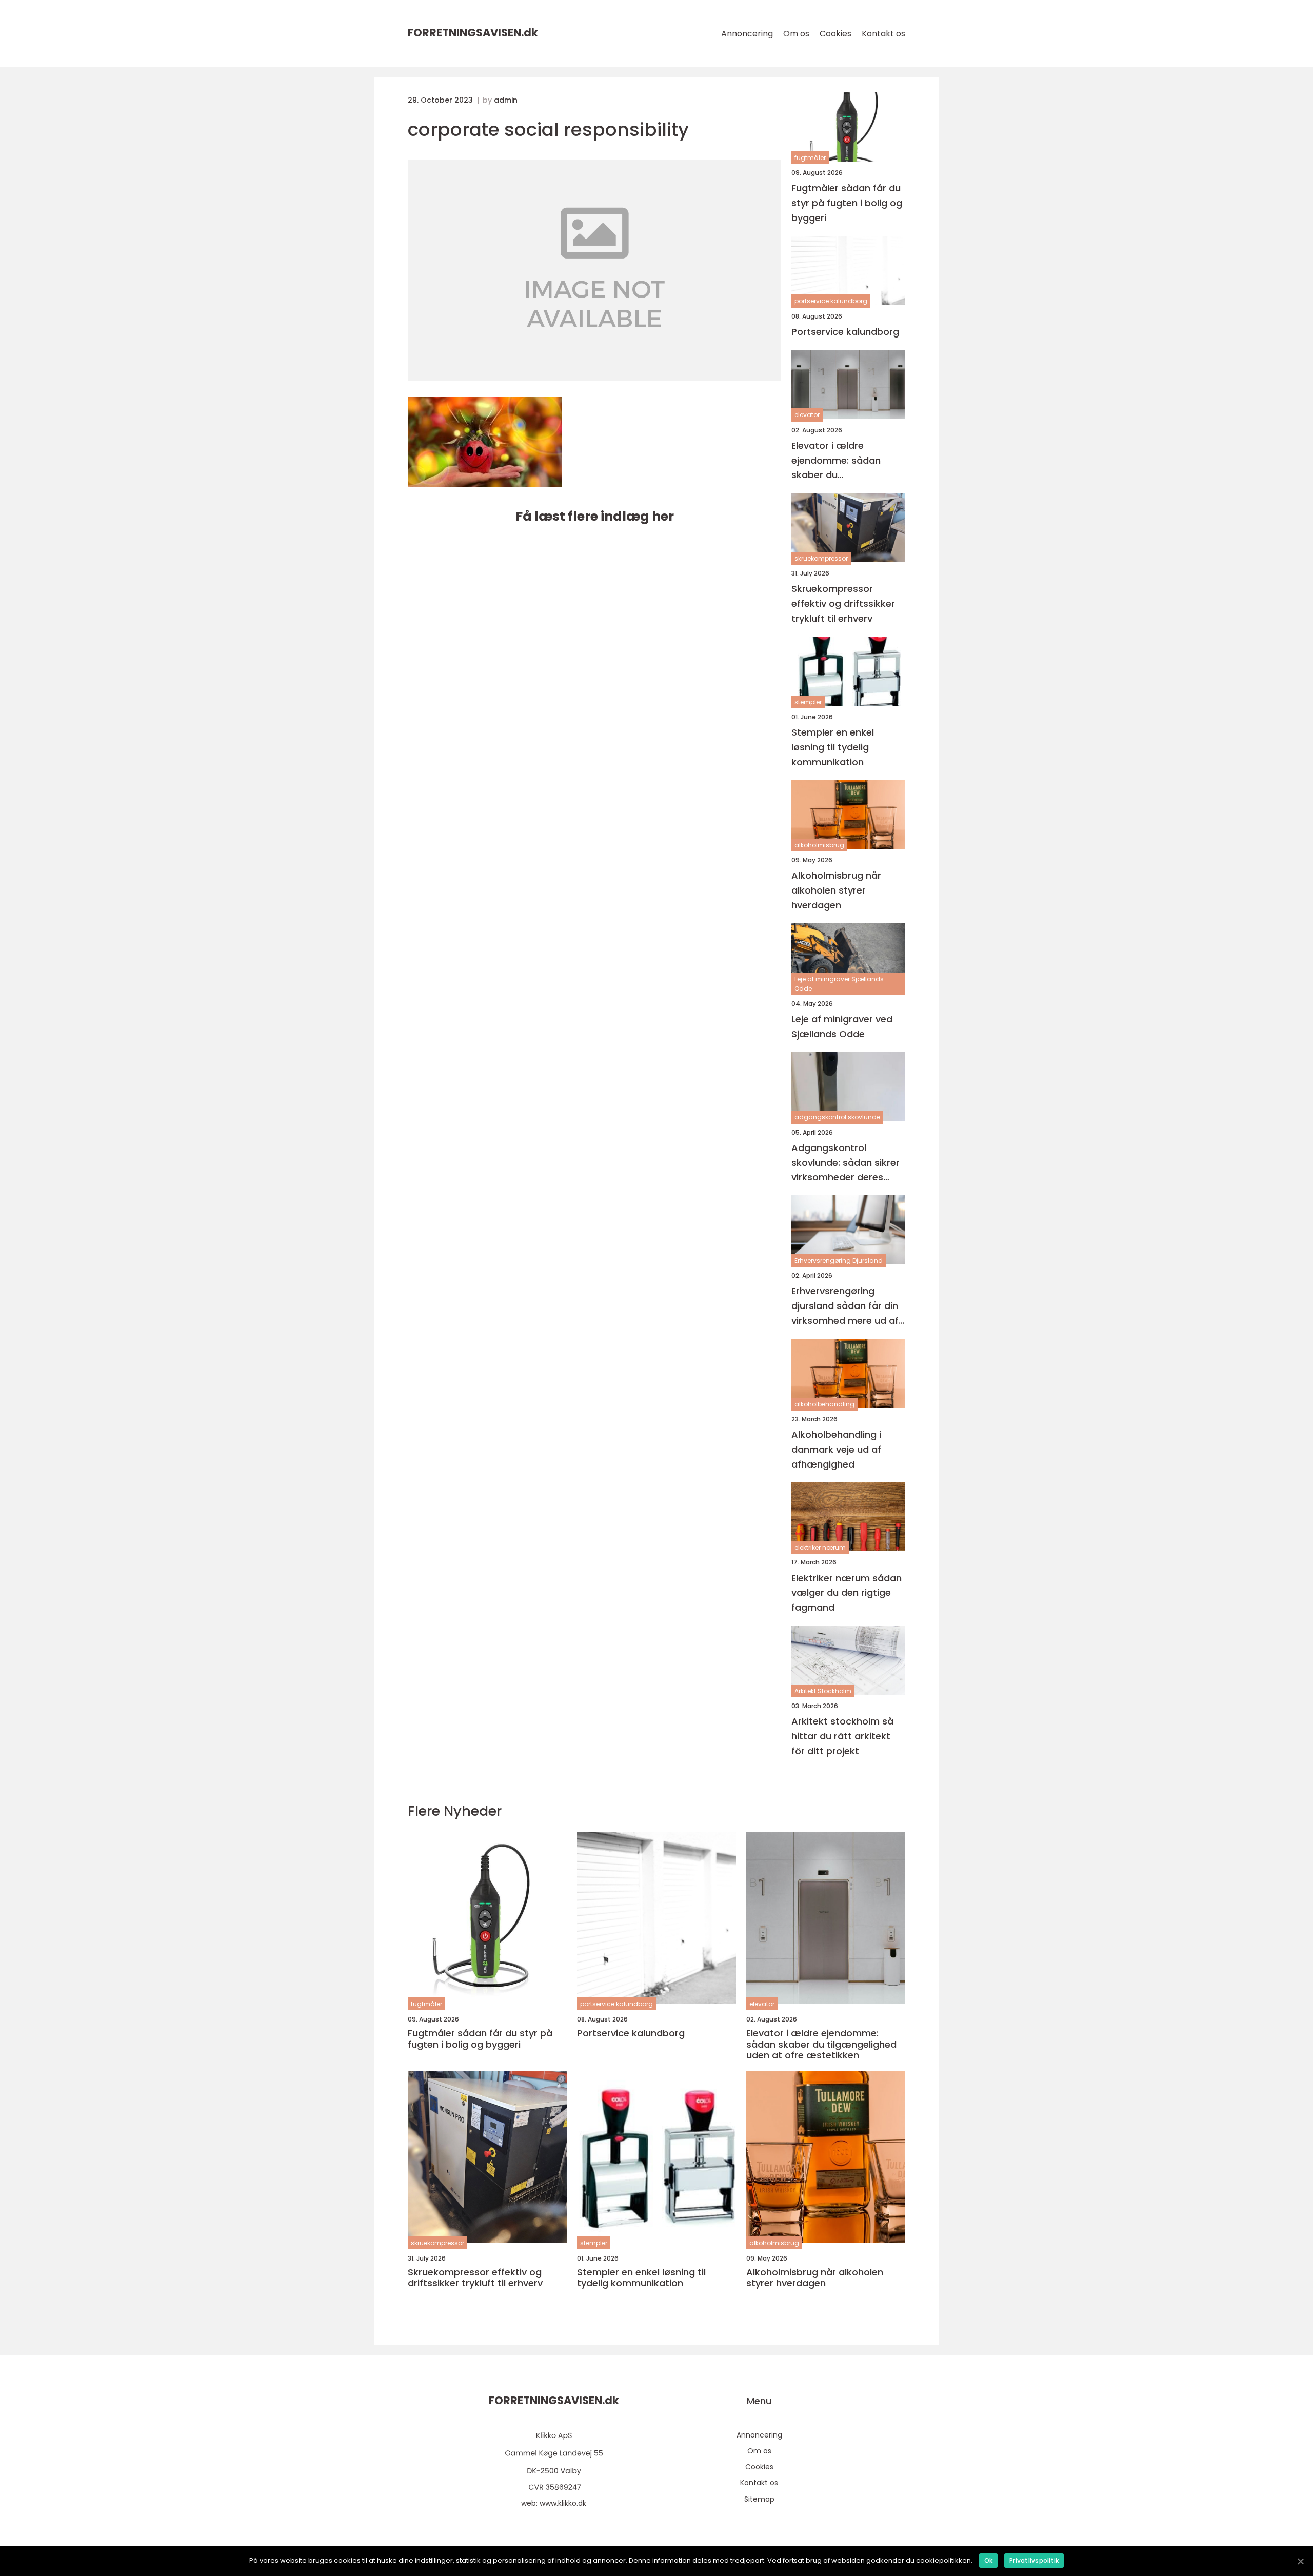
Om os (796, 34)
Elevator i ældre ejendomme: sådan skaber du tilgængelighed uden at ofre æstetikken (846, 461)
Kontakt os (883, 34)
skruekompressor (821, 558)
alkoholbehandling (824, 1404)
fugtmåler (810, 158)
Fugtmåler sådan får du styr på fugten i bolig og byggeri (847, 203)
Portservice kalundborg (845, 332)
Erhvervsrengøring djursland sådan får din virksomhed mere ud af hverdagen (845, 1306)
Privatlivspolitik (1034, 2560)
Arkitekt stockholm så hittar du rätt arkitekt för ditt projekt (842, 1736)
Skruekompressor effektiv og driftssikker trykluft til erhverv (843, 603)
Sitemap (759, 2499)
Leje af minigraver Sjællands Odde (839, 984)
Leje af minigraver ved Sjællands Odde (842, 1026)
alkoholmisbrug (819, 845)
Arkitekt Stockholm (823, 1691)
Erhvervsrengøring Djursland (839, 1261)
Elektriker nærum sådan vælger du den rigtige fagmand (847, 1593)
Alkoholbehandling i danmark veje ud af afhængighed (836, 1449)
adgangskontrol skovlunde (837, 1117)
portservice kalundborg (831, 301)
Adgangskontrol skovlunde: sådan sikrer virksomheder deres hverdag (846, 1163)
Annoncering (747, 34)
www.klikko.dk (563, 2503)
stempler (808, 702)
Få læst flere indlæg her (595, 516)
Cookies (835, 34)
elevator (807, 415)
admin (506, 100)
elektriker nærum (820, 1547)
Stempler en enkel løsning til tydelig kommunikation (833, 747)
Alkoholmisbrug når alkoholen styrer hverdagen (836, 890)
